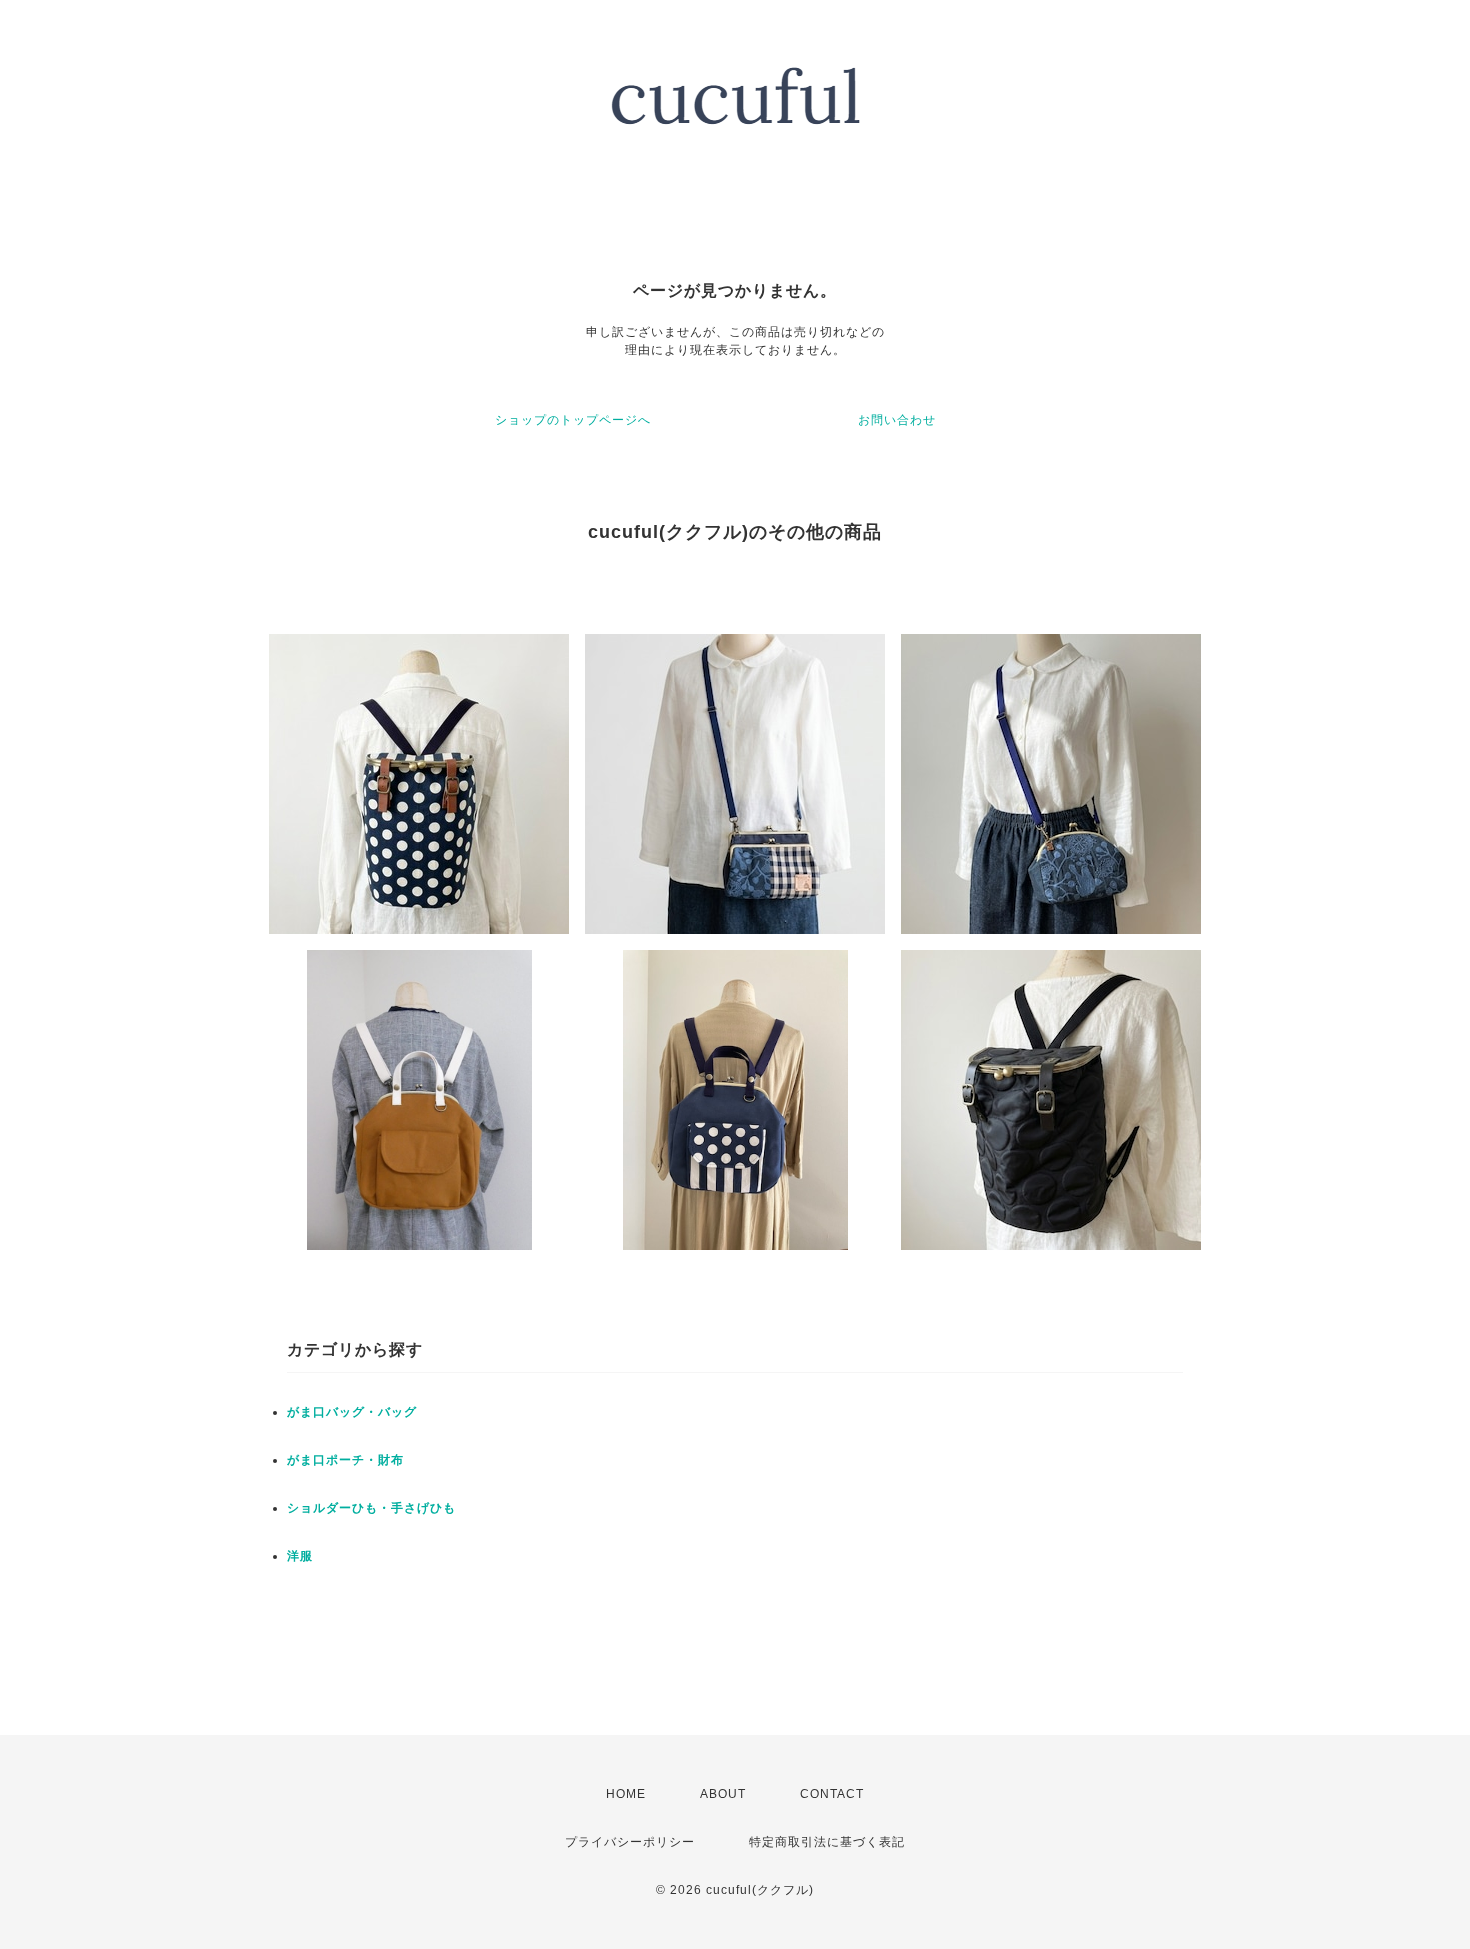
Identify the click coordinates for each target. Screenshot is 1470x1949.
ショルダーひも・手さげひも (371, 1508)
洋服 (300, 1556)
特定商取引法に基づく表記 (827, 1842)
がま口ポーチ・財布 (345, 1460)
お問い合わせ (897, 420)
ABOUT (723, 1794)
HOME (626, 1794)
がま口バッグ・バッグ (352, 1412)
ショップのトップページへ (573, 420)
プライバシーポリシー (630, 1842)
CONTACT (832, 1794)
